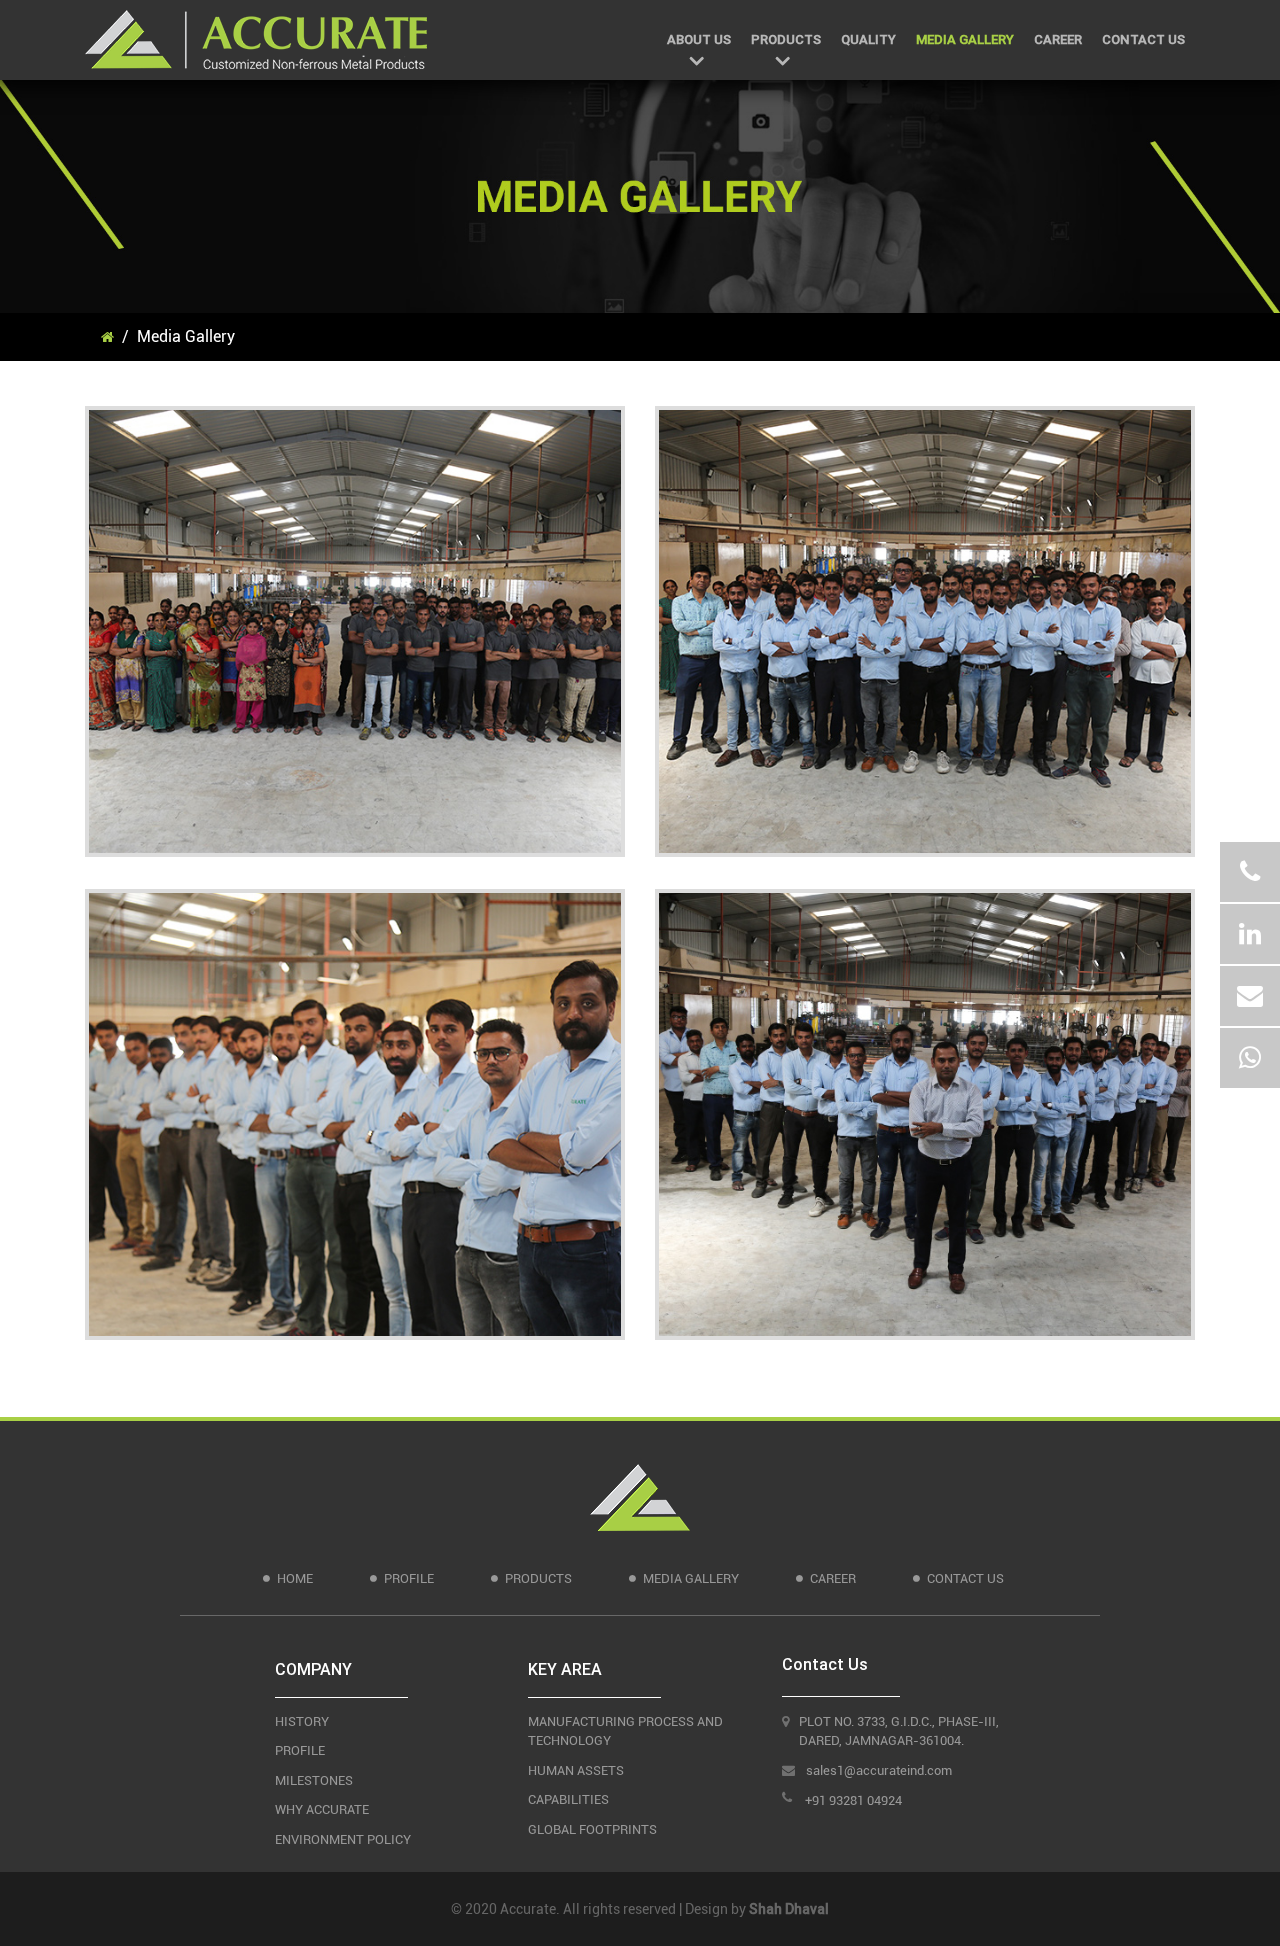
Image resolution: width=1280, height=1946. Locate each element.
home (295, 1578)
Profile (300, 1750)
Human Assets (576, 1770)
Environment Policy (343, 1839)
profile (409, 1578)
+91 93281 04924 (853, 1800)
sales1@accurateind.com (879, 1770)
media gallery (691, 1578)
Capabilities (568, 1799)
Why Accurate (322, 1809)
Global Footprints (592, 1829)
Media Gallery (965, 39)
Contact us (1143, 39)
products (538, 1578)
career (833, 1578)
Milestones (314, 1780)
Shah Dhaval (789, 1909)
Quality (868, 39)
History (302, 1721)
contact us (965, 1578)
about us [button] (699, 39)
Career (1058, 39)
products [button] (786, 39)
